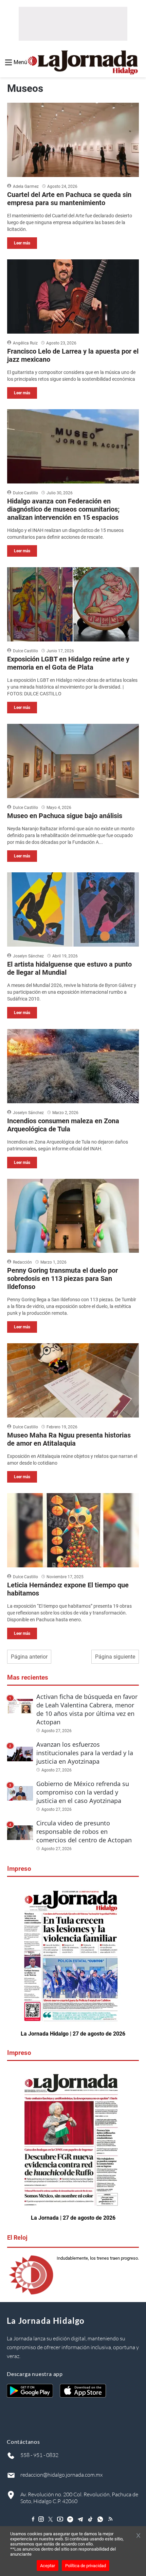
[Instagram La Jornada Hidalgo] (41, 2519)
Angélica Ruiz (25, 343)
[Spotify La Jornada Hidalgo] (70, 2519)
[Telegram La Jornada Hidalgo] (80, 2519)
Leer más (22, 243)
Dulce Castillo (25, 493)
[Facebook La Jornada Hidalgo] (33, 2519)
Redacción (22, 1262)
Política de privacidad (86, 2566)
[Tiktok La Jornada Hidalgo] (91, 2519)
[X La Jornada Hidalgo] (51, 2519)
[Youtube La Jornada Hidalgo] (60, 2519)
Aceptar (48, 2566)
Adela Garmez (26, 186)
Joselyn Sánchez (28, 956)
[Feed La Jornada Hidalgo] (111, 2519)
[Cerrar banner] (138, 2536)
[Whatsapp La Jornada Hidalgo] (101, 2519)
